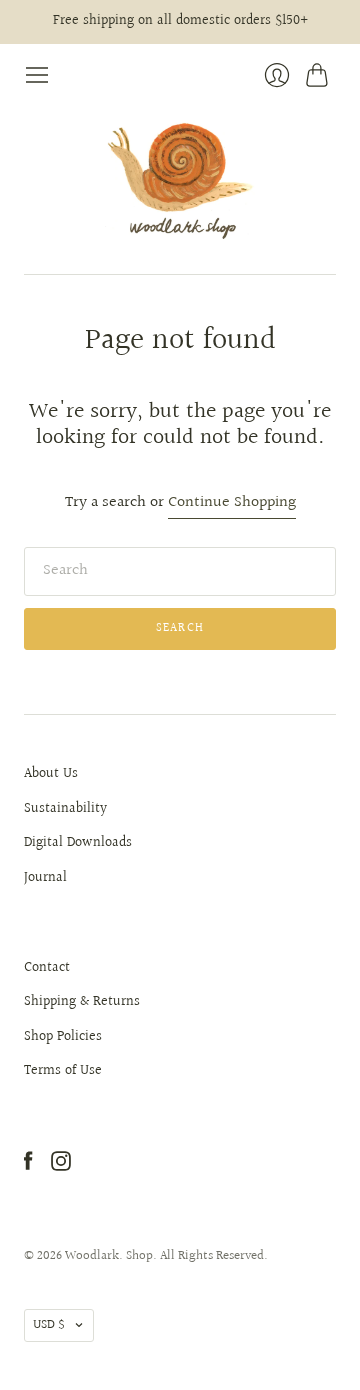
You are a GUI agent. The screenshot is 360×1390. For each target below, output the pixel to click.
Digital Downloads (78, 843)
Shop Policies (63, 1037)
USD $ (49, 1325)
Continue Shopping (232, 503)
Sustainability (65, 809)
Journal (45, 878)
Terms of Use (63, 1071)
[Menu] (37, 75)
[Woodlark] (180, 181)
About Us (51, 774)
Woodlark (92, 1256)
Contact (47, 968)
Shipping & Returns (82, 1002)
